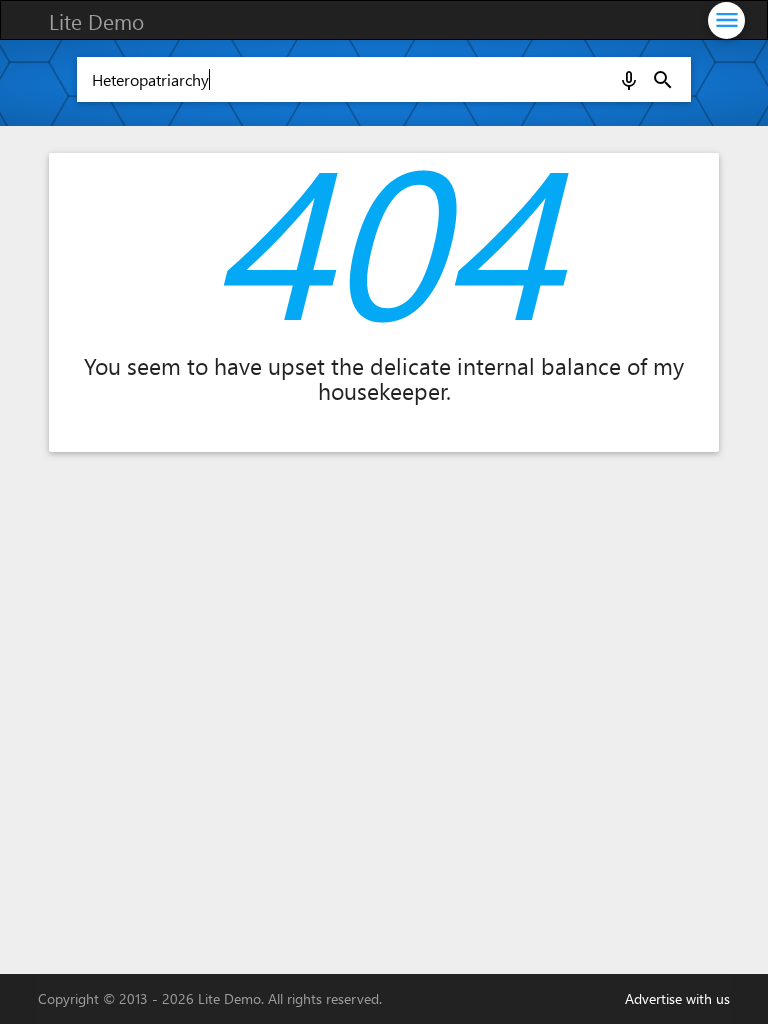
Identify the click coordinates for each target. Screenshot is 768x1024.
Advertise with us (677, 998)
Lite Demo (96, 21)
